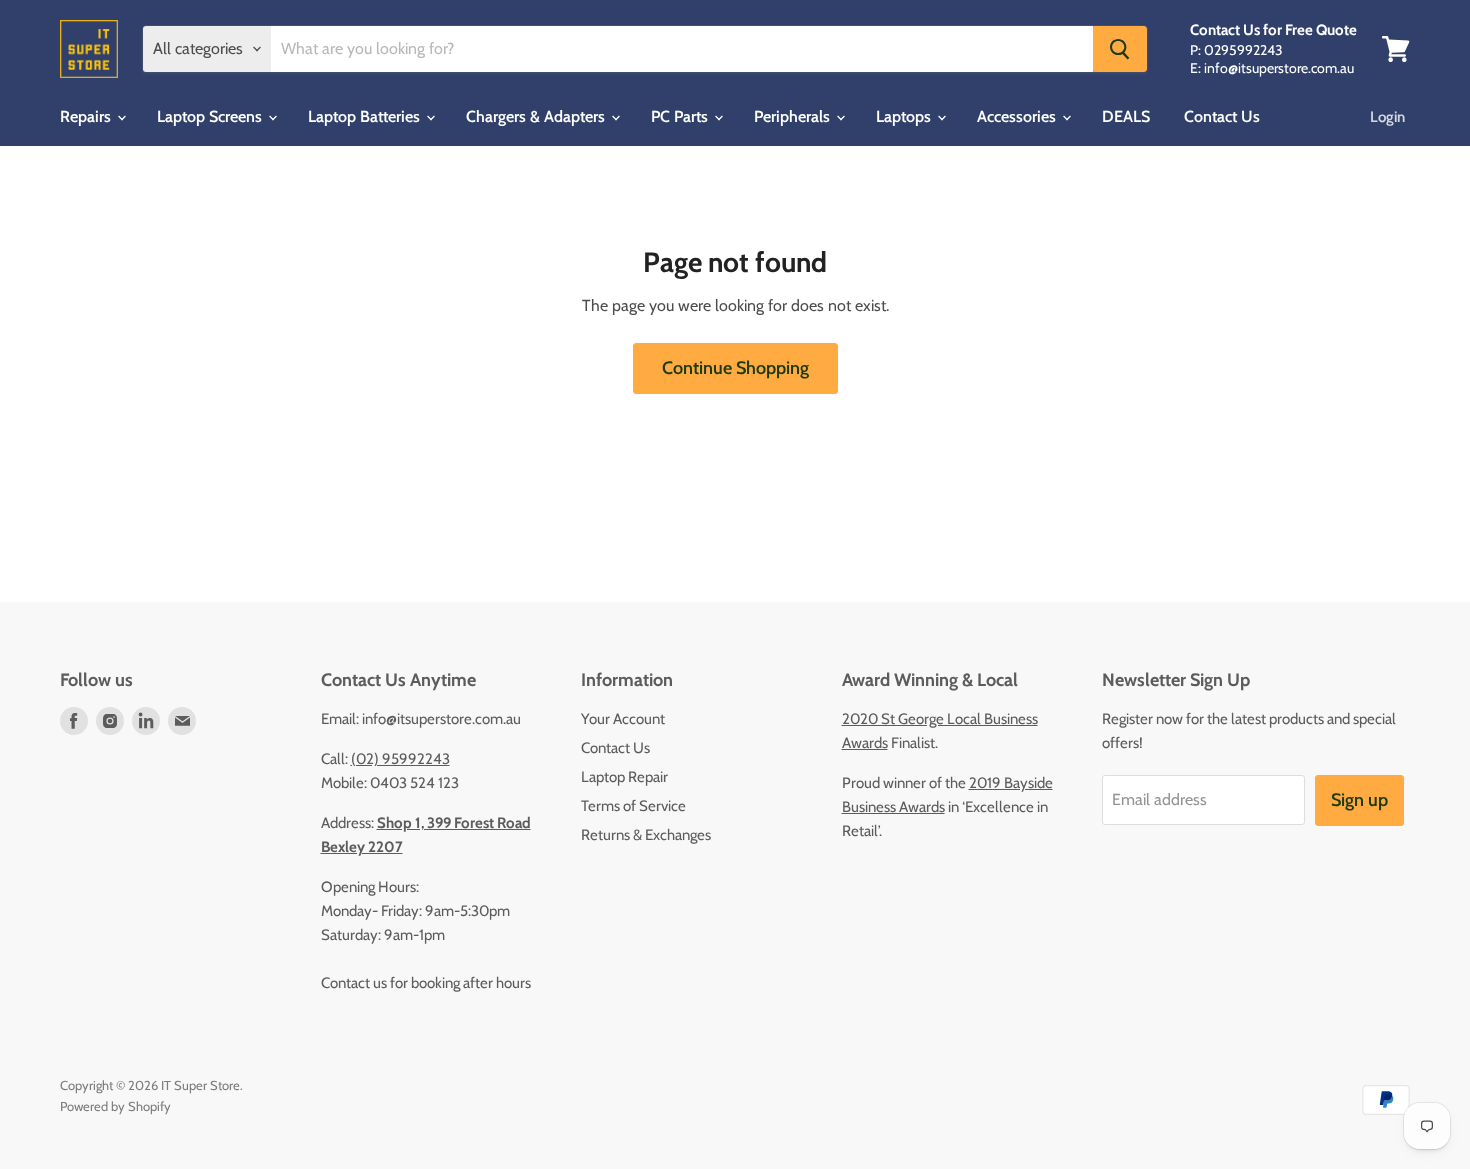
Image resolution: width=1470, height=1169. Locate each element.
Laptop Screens (211, 116)
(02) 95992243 (400, 759)
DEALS (1126, 116)
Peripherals (794, 116)
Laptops (905, 116)
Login (1387, 117)
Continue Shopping (735, 368)
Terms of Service (633, 806)
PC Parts (681, 116)
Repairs (87, 116)
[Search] (1120, 49)
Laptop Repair (624, 777)
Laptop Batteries (366, 116)
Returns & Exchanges (646, 835)
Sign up (1359, 800)
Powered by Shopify (115, 1106)
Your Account (623, 719)
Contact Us (1222, 116)
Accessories (1018, 116)
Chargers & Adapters (537, 116)
